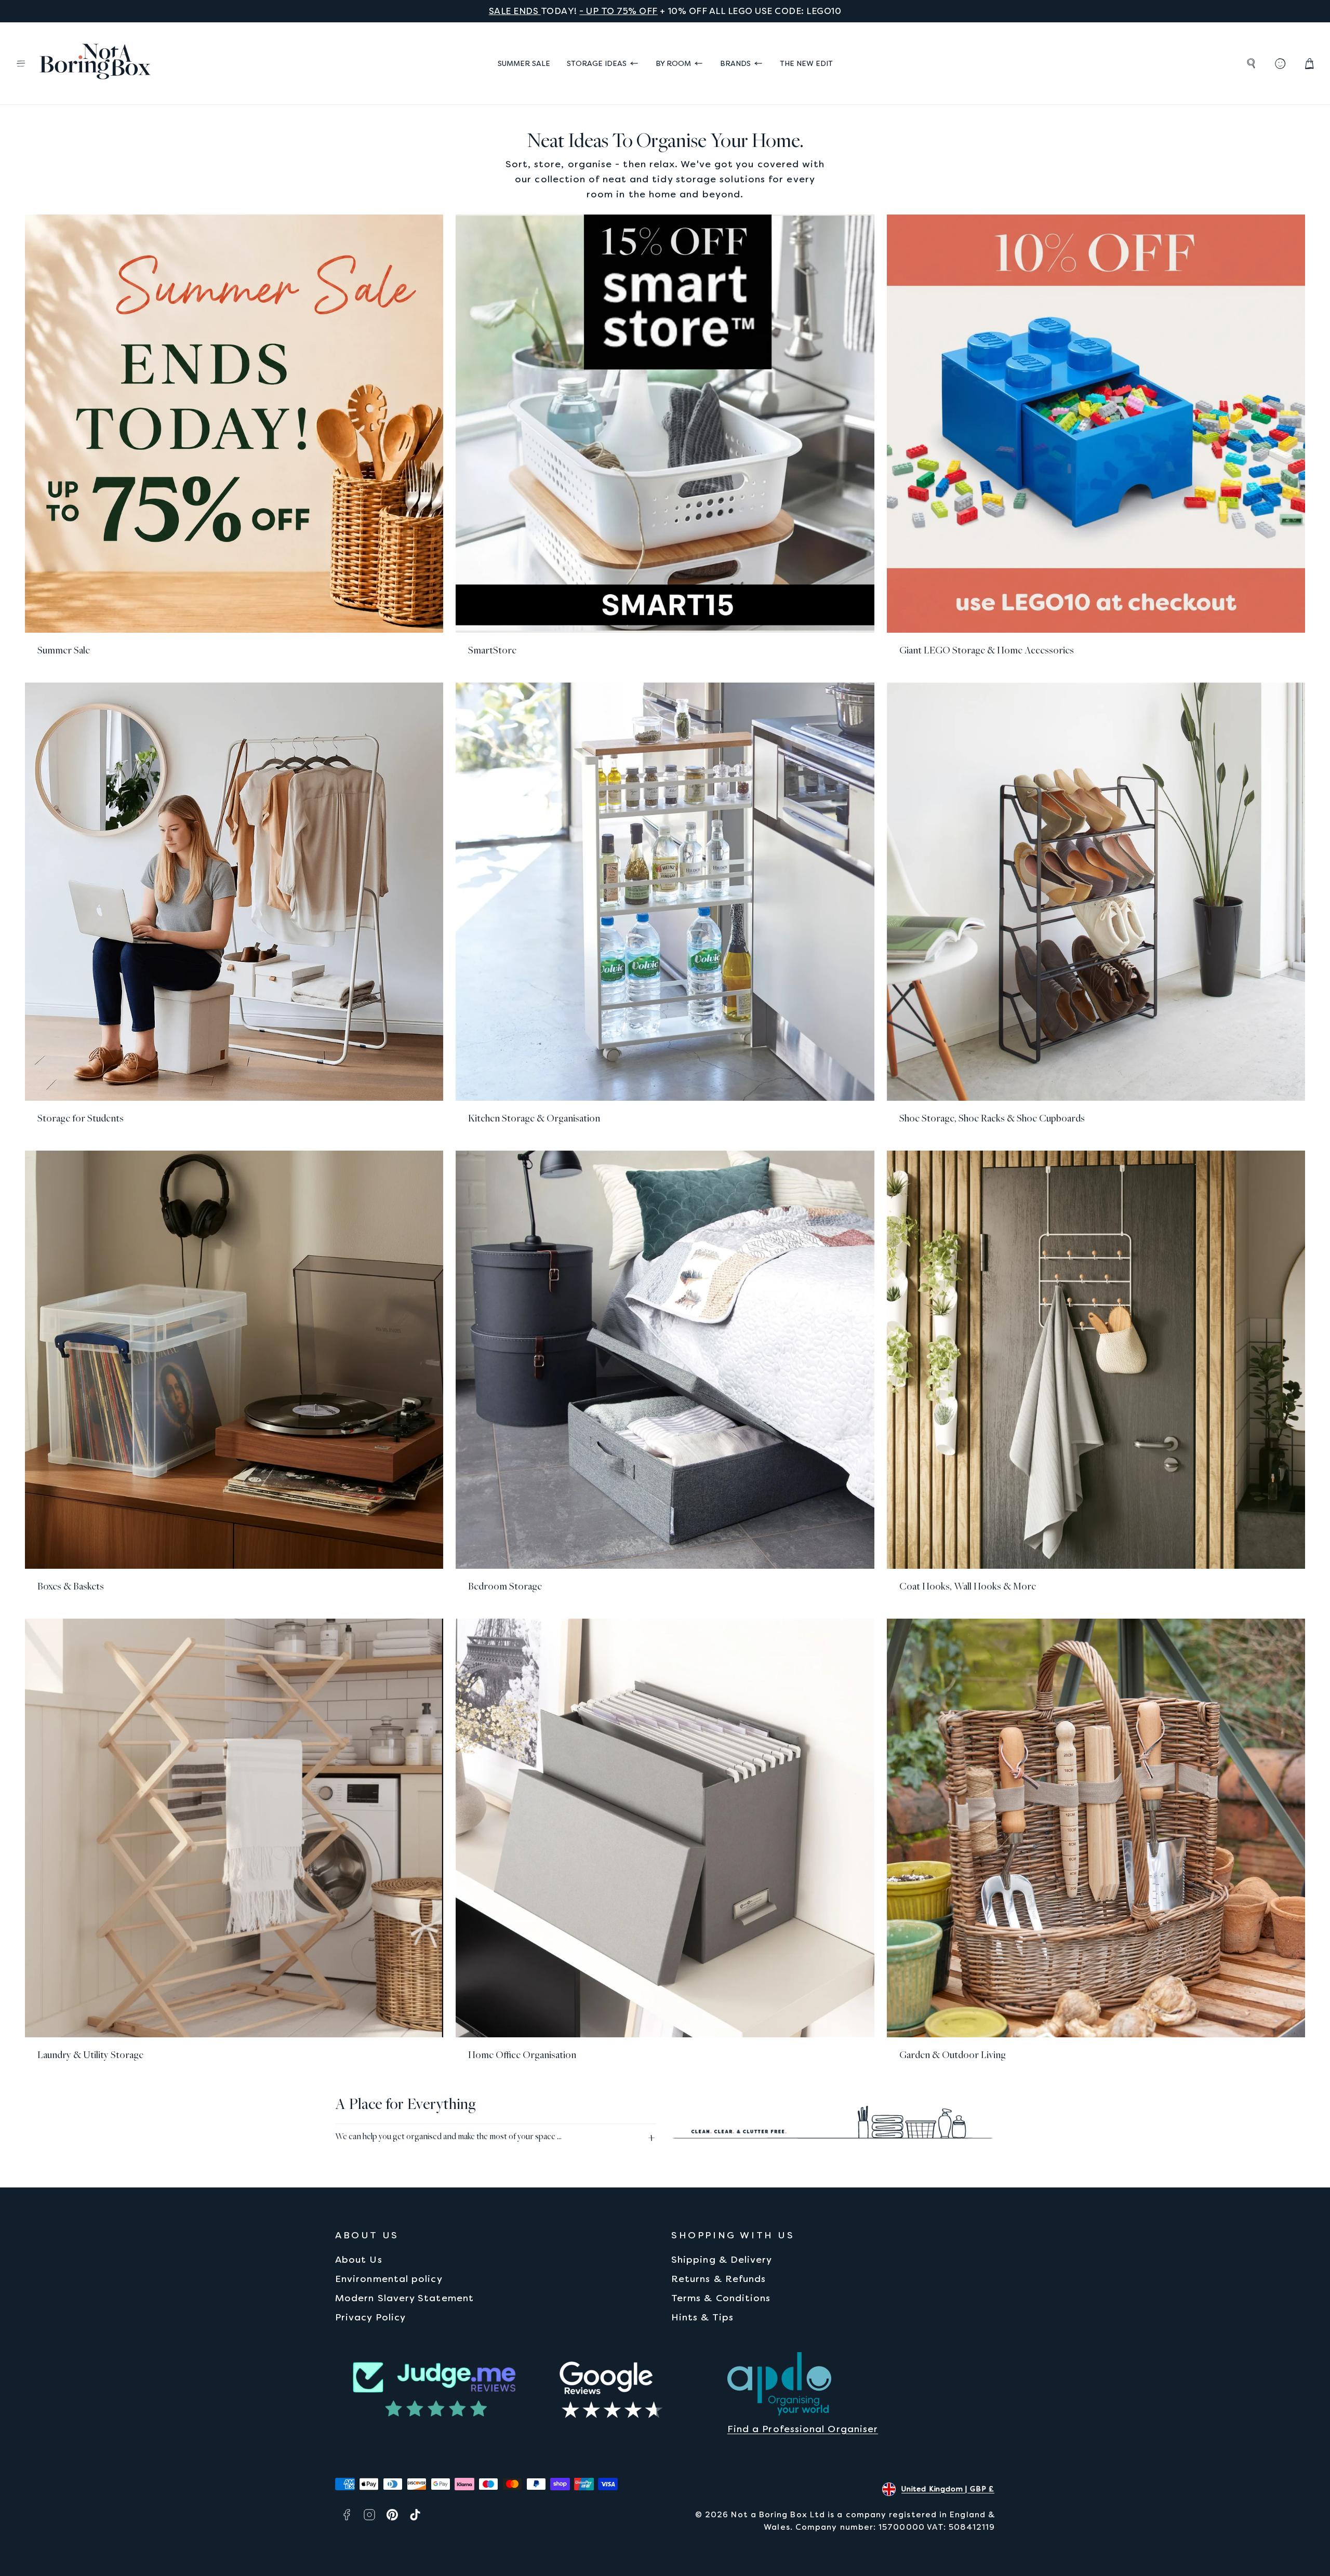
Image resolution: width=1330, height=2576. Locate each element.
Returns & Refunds (719, 2279)
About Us (359, 2259)
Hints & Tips (702, 2317)
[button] (21, 63)
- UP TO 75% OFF (619, 11)
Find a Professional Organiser (803, 2429)
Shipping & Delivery (722, 2259)
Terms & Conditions (721, 2298)
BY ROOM (673, 63)
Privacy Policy (370, 2317)
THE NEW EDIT (806, 63)
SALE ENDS (515, 11)
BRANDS (735, 63)
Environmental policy (389, 2279)
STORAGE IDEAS (597, 63)
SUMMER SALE (524, 63)
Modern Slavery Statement (404, 2298)
